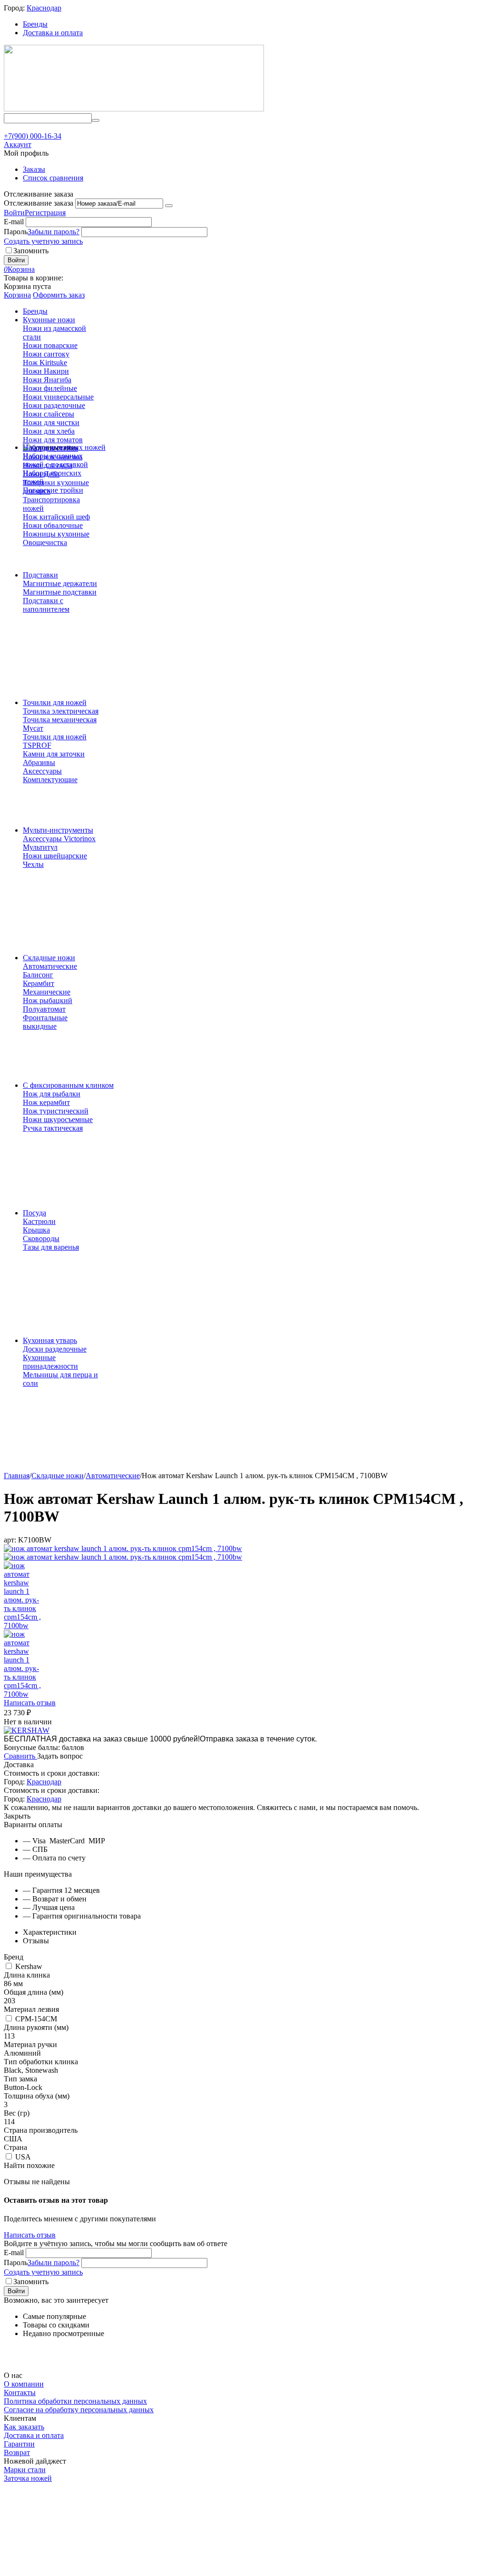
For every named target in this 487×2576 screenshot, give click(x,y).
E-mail (14, 222)
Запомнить (31, 251)
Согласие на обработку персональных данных (79, 2410)
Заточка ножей (28, 2478)
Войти (14, 213)
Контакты (20, 2392)
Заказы (34, 169)
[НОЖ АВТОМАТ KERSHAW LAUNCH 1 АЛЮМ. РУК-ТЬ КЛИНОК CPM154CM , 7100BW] (123, 1548)
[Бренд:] (27, 1730)
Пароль (16, 232)
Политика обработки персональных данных (75, 2401)
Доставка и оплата (53, 33)
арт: (10, 1540)
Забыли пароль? (54, 232)
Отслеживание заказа (39, 203)
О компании (24, 2384)
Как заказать (24, 2427)
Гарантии (19, 2444)
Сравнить (20, 1756)
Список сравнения (53, 178)
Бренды (35, 24)
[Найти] (96, 120)
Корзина (17, 295)
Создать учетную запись (43, 241)
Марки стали (25, 2470)
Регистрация (45, 213)
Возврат (17, 2452)
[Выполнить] (169, 206)
